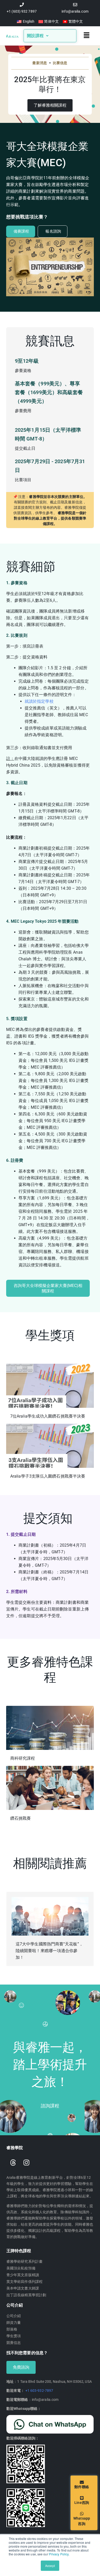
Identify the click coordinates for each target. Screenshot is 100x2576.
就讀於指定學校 (39, 701)
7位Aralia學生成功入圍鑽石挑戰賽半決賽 (48, 1416)
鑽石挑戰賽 (21, 1818)
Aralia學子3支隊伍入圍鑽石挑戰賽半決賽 (48, 1476)
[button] (87, 36)
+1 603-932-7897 (39, 2391)
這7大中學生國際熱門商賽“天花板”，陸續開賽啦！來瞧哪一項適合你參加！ (49, 1951)
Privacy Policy (59, 2554)
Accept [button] (50, 2566)
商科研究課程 (23, 1758)
